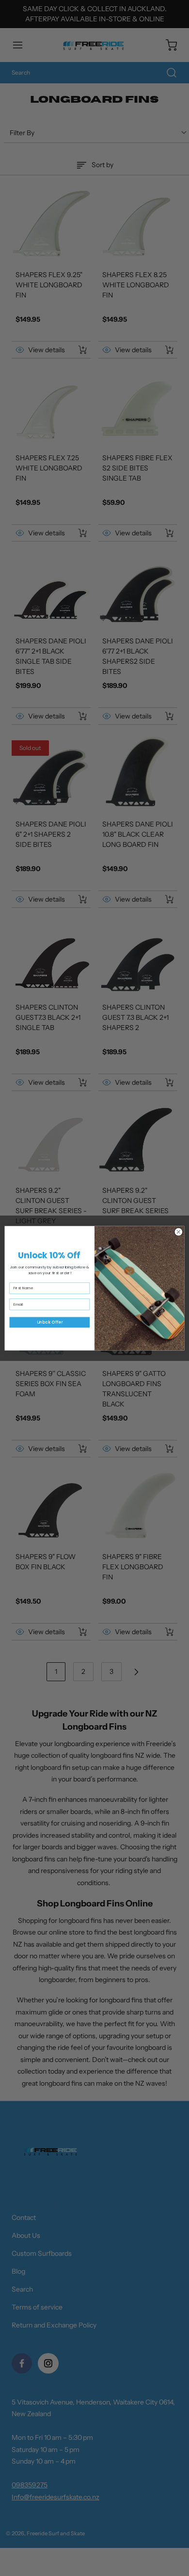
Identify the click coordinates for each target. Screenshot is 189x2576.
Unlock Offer (50, 1322)
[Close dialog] (179, 1232)
